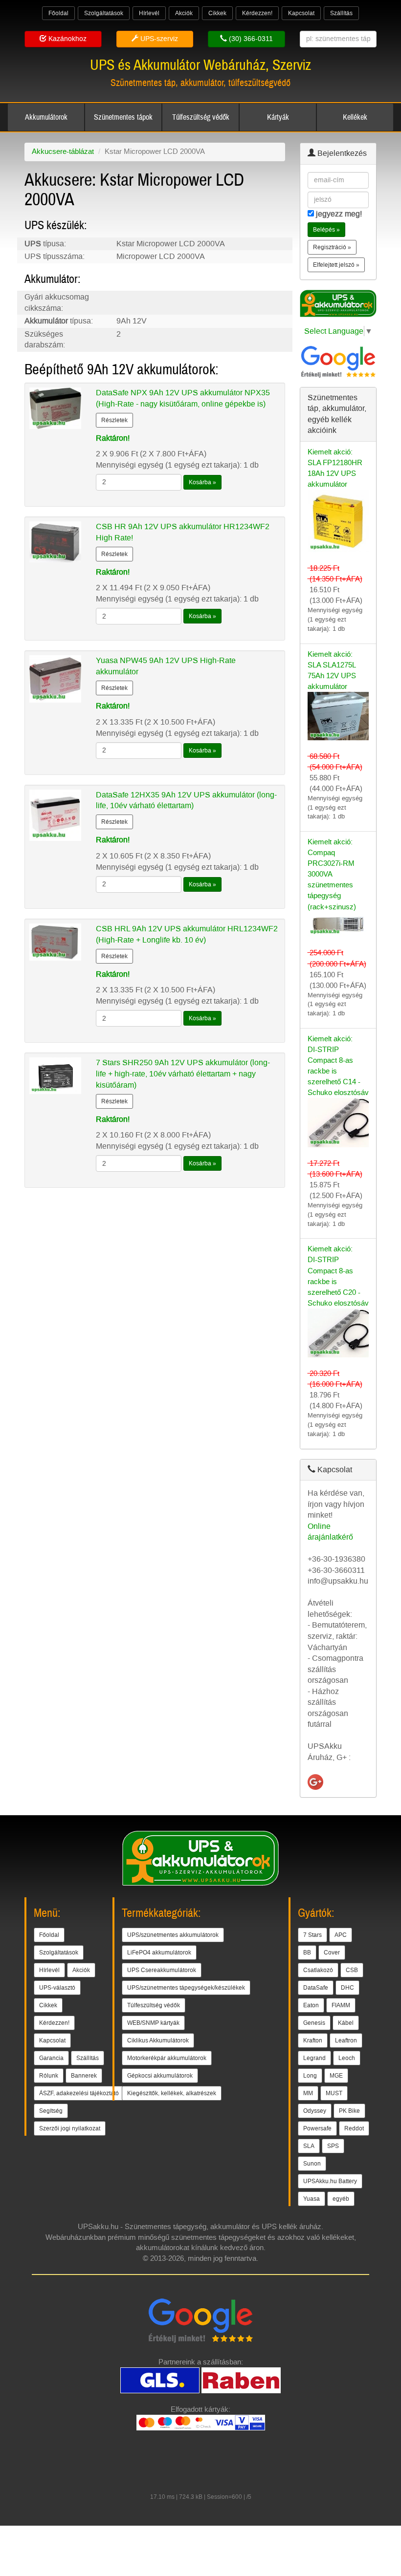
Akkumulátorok (46, 117)
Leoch (347, 2058)
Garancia (51, 2058)
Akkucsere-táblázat (63, 151)
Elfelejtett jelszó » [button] (336, 265)
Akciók (184, 13)
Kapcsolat (301, 13)
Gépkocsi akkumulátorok (160, 2076)
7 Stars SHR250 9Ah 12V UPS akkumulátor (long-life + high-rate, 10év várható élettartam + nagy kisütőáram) (183, 1074)
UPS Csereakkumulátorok (162, 1970)
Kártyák (278, 117)
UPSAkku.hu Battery (330, 2181)
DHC (347, 1988)
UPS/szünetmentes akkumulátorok (173, 1935)
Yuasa (312, 2199)
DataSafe (316, 1988)
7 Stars (312, 1935)
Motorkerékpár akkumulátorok (167, 2058)
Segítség (51, 2111)
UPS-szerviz (158, 39)
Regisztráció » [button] (332, 247)
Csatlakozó (318, 1970)
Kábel (346, 2023)
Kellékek (355, 117)
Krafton (313, 2040)
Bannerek (84, 2076)
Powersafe (317, 2128)
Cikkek (217, 13)
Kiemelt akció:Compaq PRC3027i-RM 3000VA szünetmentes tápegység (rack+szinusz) (332, 874)
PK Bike (349, 2111)
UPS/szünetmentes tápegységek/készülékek (186, 1988)
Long (310, 2076)
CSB (352, 1970)
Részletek (114, 420)
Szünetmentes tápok (123, 117)
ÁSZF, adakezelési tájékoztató (79, 2093)
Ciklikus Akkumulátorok (158, 2040)
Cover (332, 1953)
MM (308, 2093)
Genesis (314, 2023)
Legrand (314, 2058)
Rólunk (49, 2076)
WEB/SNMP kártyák (153, 2023)
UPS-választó (57, 1988)
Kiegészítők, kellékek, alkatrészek (172, 2093)
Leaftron (346, 2040)
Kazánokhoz (67, 39)
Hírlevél (149, 13)
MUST (334, 2093)
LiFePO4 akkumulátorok (159, 1953)
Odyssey (315, 2111)
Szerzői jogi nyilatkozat (70, 2128)
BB (307, 1953)
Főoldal (58, 13)
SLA (309, 2146)
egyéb (341, 2199)
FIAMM (341, 2005)
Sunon (312, 2164)
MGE (336, 2076)
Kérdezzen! (257, 13)
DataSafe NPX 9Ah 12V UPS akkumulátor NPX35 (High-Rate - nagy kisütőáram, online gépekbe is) (183, 398)
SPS (333, 2146)
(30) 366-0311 (250, 39)
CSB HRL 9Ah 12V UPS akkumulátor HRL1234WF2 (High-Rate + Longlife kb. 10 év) (187, 934)
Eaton (311, 2005)
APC (341, 1935)
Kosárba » (202, 482)
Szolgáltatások (104, 13)
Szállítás (341, 13)
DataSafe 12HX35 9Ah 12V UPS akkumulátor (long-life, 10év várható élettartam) (186, 800)
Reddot (354, 2128)
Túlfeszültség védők (201, 117)
